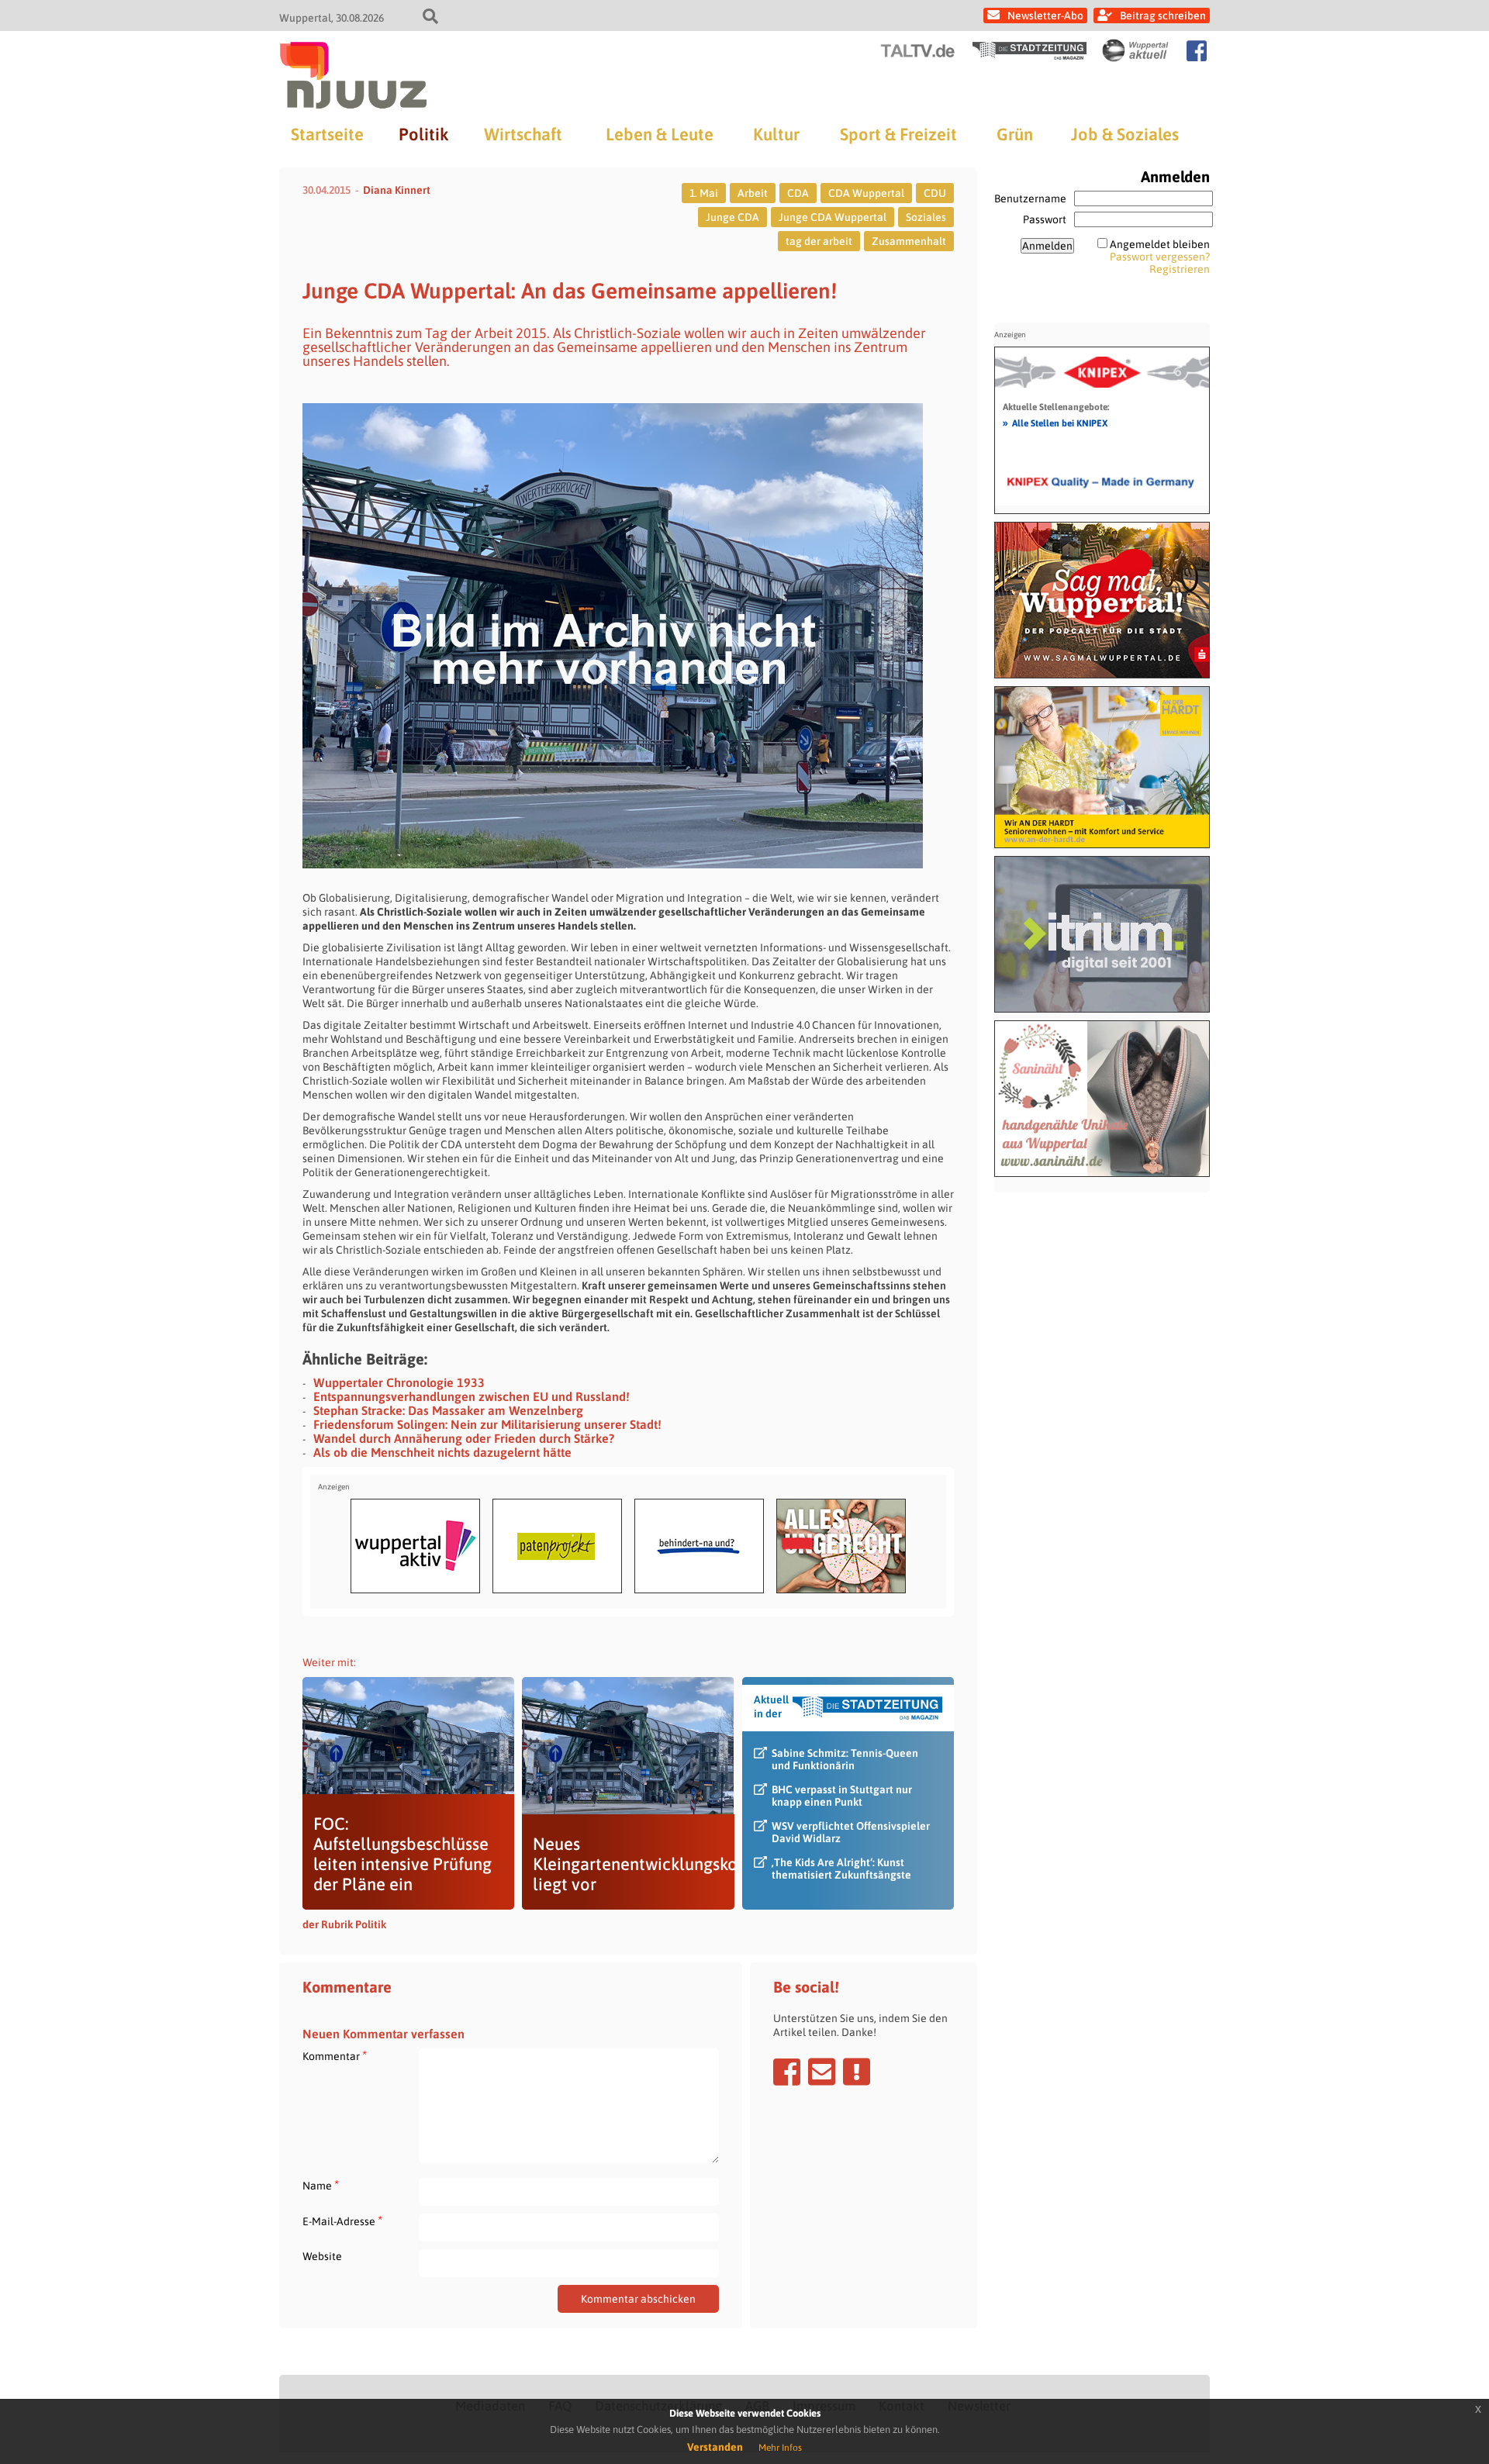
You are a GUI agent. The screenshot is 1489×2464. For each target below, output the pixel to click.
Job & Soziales (1125, 134)
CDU (935, 193)
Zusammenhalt (909, 241)
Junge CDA (732, 217)
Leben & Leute (660, 134)
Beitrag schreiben (1163, 16)
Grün (1015, 134)
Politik (423, 134)
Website (322, 2256)
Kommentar (335, 2056)
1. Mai (704, 193)
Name (321, 2185)
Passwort (1045, 219)
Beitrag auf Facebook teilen (787, 2072)
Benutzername (1030, 198)
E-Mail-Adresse (342, 2221)
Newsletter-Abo (1045, 16)
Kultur (776, 134)
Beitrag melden (857, 2072)
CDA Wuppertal (866, 193)
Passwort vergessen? (1160, 257)
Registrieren (1180, 269)
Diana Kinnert (397, 190)
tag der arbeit (819, 241)
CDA (798, 193)
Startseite (327, 134)
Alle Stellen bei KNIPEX (1055, 423)
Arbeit (753, 193)
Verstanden (715, 2447)
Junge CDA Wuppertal (833, 217)
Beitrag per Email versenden (822, 2072)
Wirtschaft (523, 134)
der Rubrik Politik (344, 1924)
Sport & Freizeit (898, 134)
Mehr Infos (780, 2448)
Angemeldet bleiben (1160, 244)
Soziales (926, 217)
